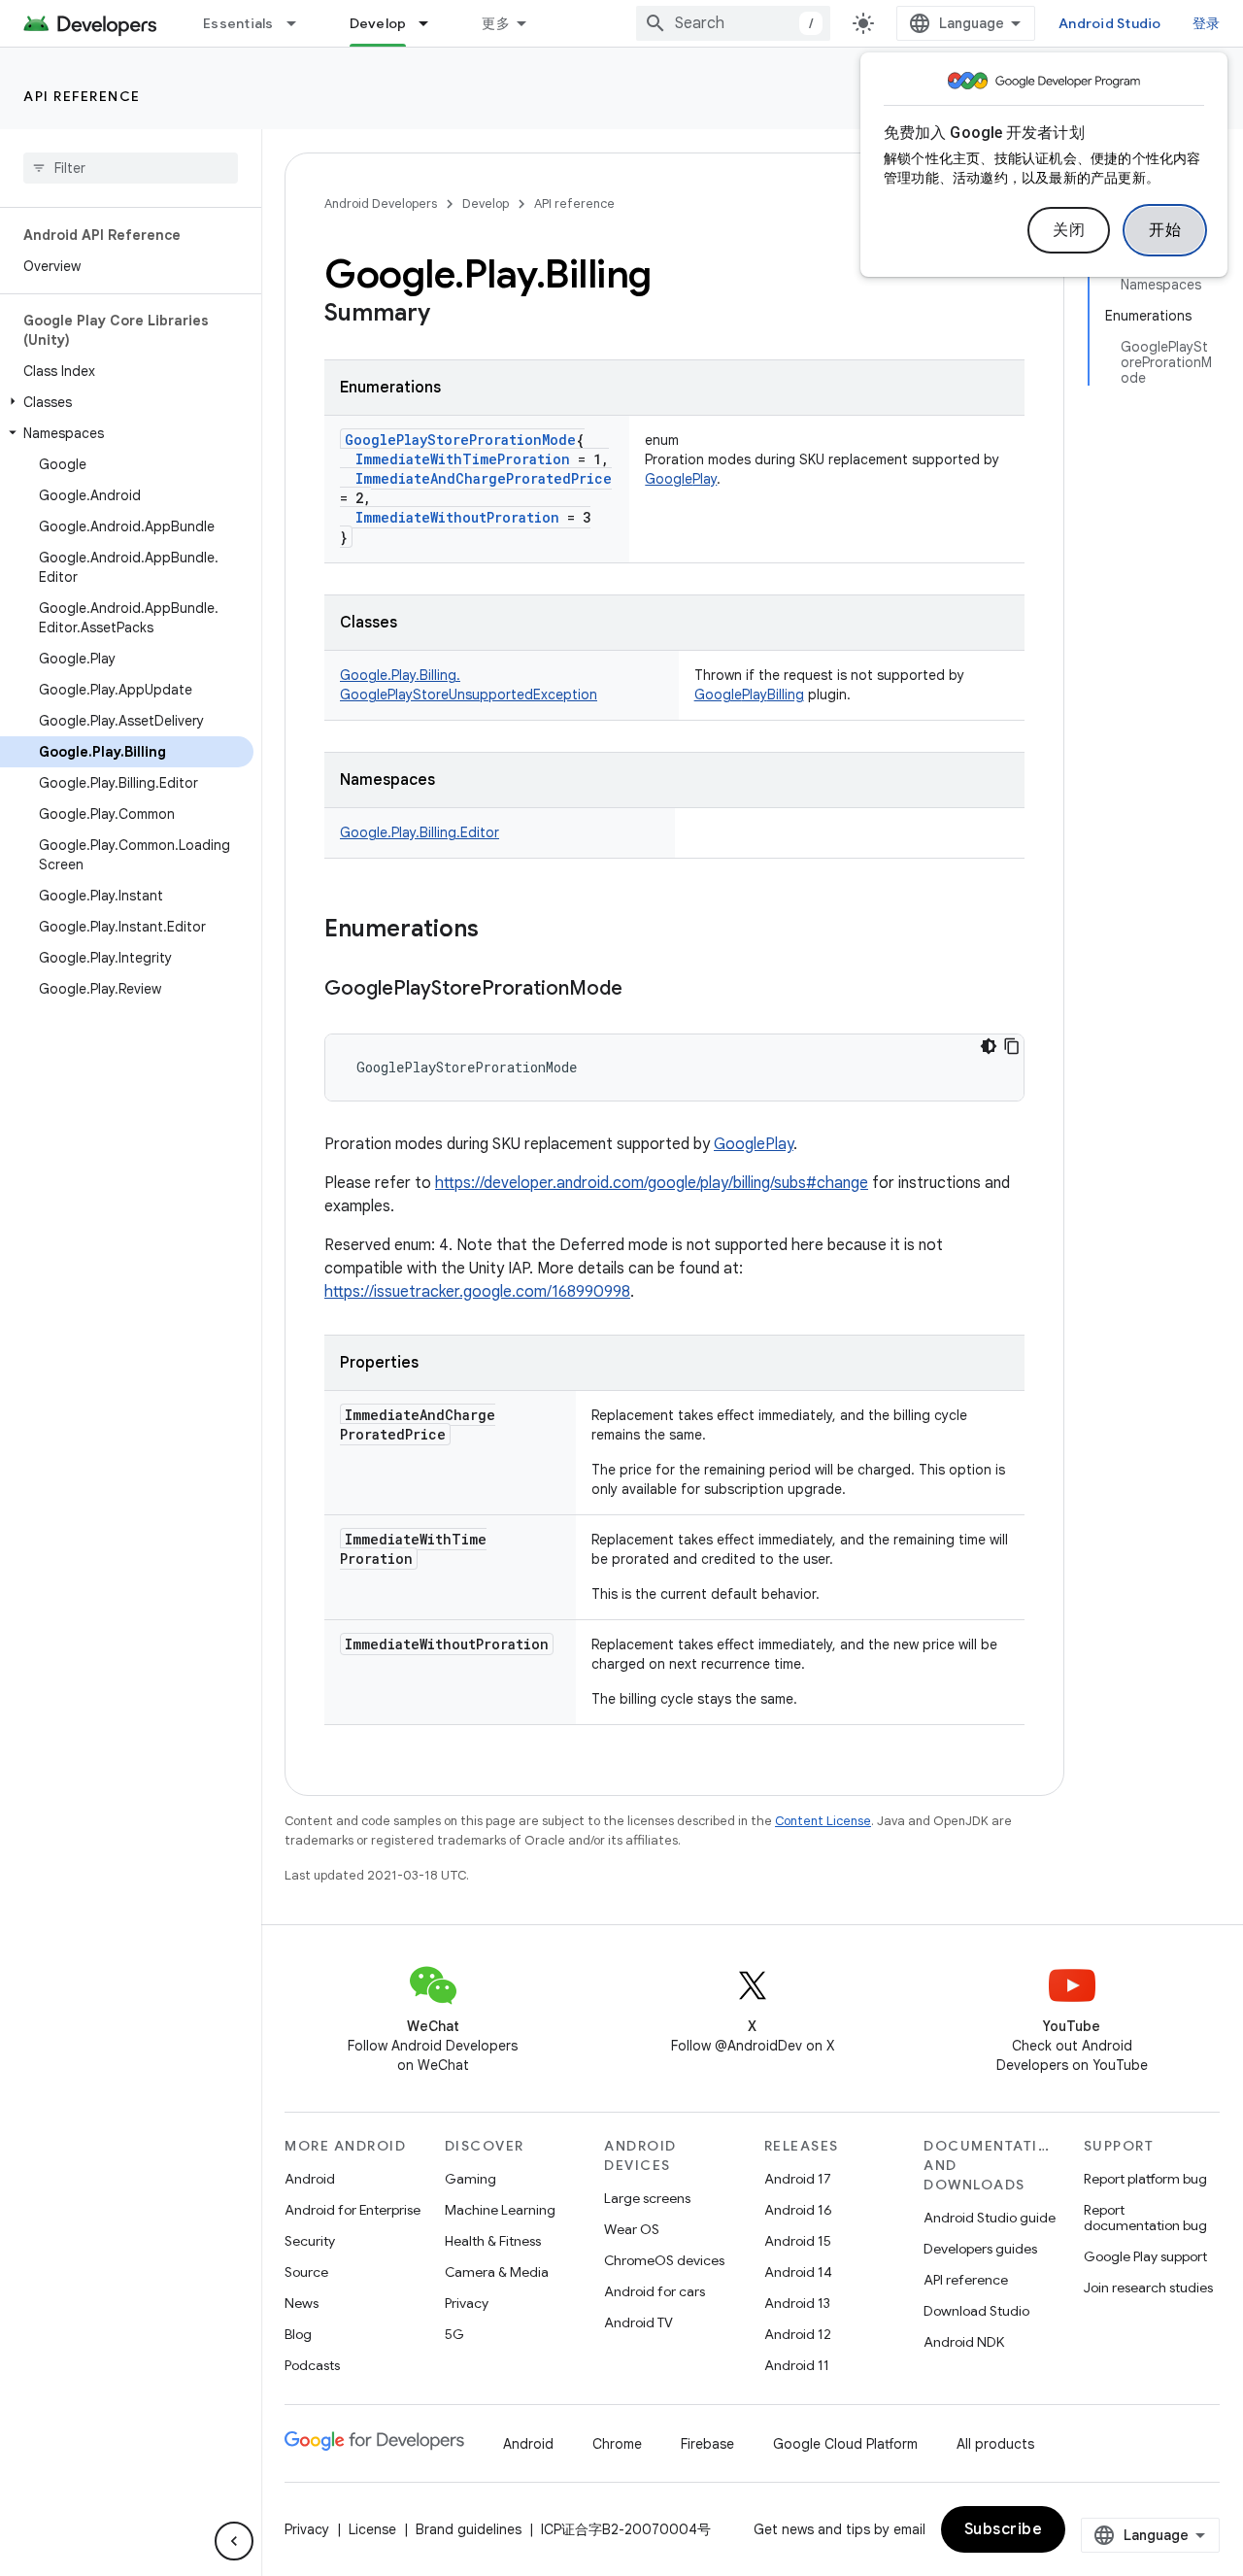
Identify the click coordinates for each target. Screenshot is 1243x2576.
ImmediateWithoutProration (457, 517)
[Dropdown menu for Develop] (432, 23)
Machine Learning (500, 2210)
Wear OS (632, 2229)
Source (306, 2272)
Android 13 (797, 2303)
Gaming (470, 2179)
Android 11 (797, 2365)
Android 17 (798, 2179)
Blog (298, 2334)
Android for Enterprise (353, 2210)
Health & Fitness (493, 2241)
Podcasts (312, 2365)
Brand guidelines (469, 2529)
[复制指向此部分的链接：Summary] (450, 315)
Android (310, 2179)
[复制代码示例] (1012, 1046)
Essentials (238, 23)
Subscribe (1004, 2529)
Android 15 (798, 2241)
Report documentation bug (1145, 2218)
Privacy (467, 2303)
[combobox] (733, 23)
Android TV (638, 2322)
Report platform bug (1145, 2179)
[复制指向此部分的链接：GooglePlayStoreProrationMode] (642, 990)
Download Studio (976, 2311)
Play (705, 479)
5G (454, 2334)
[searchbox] (131, 168)
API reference (82, 96)
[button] (127, 402)
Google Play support (1145, 2256)
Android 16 (798, 2210)
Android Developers (381, 203)
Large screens (647, 2198)
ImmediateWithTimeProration (463, 459)
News (302, 2303)
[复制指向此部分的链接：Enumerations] (498, 931)
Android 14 (798, 2272)
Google (669, 479)
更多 (496, 23)
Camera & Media (497, 2272)
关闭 (1069, 230)
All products (995, 2444)
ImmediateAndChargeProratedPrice (484, 478)
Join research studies (1148, 2288)
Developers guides (980, 2249)
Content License (823, 1821)
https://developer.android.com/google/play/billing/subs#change (652, 1183)
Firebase (707, 2444)
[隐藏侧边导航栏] (234, 2541)
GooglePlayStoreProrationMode (460, 440)
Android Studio (1110, 23)
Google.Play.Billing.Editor (420, 832)
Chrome (617, 2444)
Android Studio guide (990, 2218)
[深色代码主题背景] (989, 1046)
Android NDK (964, 2342)
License (372, 2529)
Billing (786, 695)
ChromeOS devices (664, 2260)
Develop (378, 23)
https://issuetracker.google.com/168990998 (477, 1292)
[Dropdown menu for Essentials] (300, 23)
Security (310, 2241)
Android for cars (655, 2291)
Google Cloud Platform (845, 2444)
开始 (1165, 230)
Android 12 (798, 2334)
